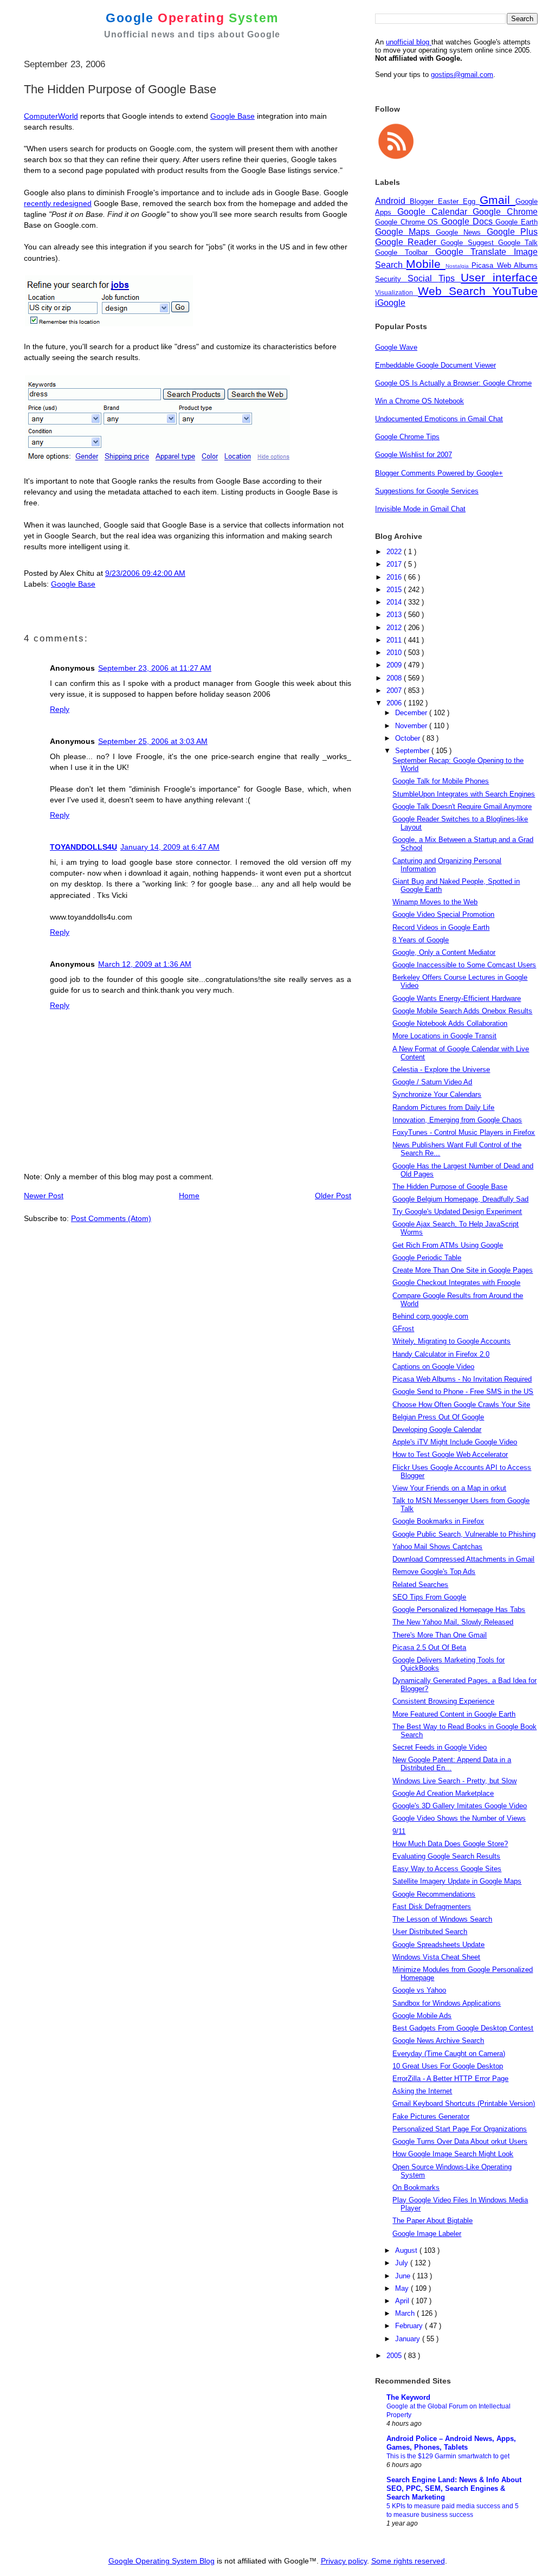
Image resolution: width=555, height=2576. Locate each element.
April (403, 2301)
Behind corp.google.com (430, 1316)
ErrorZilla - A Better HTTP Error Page (450, 2079)
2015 (395, 590)
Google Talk (518, 243)
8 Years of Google (421, 940)
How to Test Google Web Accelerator (450, 1454)
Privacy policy (344, 2561)
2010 (395, 653)
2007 (395, 690)
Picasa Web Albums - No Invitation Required (462, 1379)
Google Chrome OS (408, 222)
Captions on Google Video (433, 1367)
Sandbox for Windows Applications (447, 2003)
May (403, 2288)
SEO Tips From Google (429, 1597)
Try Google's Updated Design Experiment (457, 1212)
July (403, 2263)
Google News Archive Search (438, 2041)
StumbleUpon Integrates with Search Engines (464, 794)
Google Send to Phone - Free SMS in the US (463, 1392)
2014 (395, 602)
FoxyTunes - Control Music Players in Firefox (464, 1132)
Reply (60, 709)
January (409, 2339)
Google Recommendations (434, 1894)
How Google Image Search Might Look (453, 2154)
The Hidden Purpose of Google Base (450, 1187)
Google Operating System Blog (162, 2561)
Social (423, 278)
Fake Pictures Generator (431, 2116)
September (413, 751)
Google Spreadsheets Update (438, 1945)
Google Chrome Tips (407, 437)
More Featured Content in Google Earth (454, 1714)
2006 (395, 703)
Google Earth (517, 222)
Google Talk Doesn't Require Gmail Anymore (462, 807)
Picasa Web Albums (505, 265)
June (404, 2276)
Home (189, 1196)
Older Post (333, 1196)
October (409, 738)
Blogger (424, 201)
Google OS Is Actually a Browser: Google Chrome (453, 383)
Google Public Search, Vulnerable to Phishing (464, 1534)
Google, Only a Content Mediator (444, 952)
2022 (395, 552)
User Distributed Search (430, 1932)
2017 (395, 564)
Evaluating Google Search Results (446, 1856)
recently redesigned (58, 203)
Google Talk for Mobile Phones (441, 781)
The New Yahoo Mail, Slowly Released (453, 1622)
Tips (450, 278)
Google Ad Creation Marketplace (443, 1793)
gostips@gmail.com (462, 75)
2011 (395, 640)
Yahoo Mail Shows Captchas (437, 1547)
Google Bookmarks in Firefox (438, 1521)
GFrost (403, 1329)
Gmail (498, 200)
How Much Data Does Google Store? (450, 1844)
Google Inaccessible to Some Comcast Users (464, 965)
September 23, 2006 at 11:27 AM (155, 668)
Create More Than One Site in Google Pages (463, 1270)
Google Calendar (435, 212)
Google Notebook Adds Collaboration (450, 1023)
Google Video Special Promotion (443, 914)
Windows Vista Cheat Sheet (436, 1957)
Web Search (455, 291)
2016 (395, 577)
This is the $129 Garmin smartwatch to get (448, 2456)
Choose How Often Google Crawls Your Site (461, 1405)
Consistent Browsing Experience (443, 1701)
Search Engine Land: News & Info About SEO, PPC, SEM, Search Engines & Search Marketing (454, 2488)
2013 (395, 615)
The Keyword (408, 2397)
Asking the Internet (422, 2091)
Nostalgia (459, 266)
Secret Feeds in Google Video (440, 1747)
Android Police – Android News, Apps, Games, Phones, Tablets (451, 2443)
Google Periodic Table (427, 1258)
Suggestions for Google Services (427, 491)
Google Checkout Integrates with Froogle (456, 1283)
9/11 (399, 1831)
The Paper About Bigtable (433, 2221)
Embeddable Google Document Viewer (435, 365)
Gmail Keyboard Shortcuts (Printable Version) (464, 2103)
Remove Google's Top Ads (434, 1572)
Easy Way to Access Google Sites (447, 1869)
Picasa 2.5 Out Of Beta (429, 1647)
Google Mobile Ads (422, 2016)
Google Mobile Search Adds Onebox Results (462, 1011)
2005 (395, 2356)
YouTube (515, 291)
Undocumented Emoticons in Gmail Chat (439, 419)
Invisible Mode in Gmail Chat (420, 509)
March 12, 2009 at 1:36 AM (145, 964)
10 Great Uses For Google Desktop (448, 2066)
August (407, 2250)
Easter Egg (459, 201)
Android (392, 201)
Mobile (425, 264)
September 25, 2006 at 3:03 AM (153, 741)
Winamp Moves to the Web (435, 902)
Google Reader (408, 242)
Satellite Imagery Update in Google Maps (457, 1881)
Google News (461, 232)
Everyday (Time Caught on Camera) (449, 2054)
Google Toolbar (405, 252)
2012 (395, 628)
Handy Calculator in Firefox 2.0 (441, 1354)
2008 (395, 678)
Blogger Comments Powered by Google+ (439, 473)
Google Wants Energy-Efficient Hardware (457, 998)
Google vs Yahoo (419, 1990)
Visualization (396, 293)
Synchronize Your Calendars (437, 1094)
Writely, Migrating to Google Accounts (451, 1341)
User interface (499, 277)
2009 (395, 665)
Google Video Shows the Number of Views (459, 1818)
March (406, 2313)
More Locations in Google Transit (444, 1036)
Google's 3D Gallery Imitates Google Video (460, 1806)
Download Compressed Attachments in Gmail (463, 1559)
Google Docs (468, 221)
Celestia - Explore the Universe (441, 1069)
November (412, 726)
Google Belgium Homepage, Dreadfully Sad (460, 1199)
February (410, 2326)
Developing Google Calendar (437, 1430)
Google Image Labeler (427, 2234)
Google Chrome (505, 212)
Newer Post (44, 1196)
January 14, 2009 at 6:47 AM (170, 847)
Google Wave (396, 347)
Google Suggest (469, 243)
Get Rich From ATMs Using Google (448, 1245)
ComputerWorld (51, 116)
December (412, 713)
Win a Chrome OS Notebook (420, 401)
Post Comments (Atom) (111, 1218)
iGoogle (390, 303)
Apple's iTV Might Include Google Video (455, 1442)
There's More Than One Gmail (440, 1635)
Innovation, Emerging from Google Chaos (457, 1120)
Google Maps (405, 232)
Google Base (233, 116)
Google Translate (475, 252)
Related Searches (420, 1585)
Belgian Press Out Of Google (438, 1417)
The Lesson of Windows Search (442, 1919)
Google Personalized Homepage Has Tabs (459, 1610)
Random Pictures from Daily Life (443, 1107)
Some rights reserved (408, 2561)
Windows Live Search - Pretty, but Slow (454, 1781)
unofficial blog (409, 42)
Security (391, 279)
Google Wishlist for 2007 (414, 455)
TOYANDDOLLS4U (83, 847)
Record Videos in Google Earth (441, 927)
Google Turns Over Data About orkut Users (460, 2141)
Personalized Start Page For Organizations (460, 2129)
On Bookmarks (416, 2188)
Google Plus (512, 232)
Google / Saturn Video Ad (432, 1082)
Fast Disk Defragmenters (432, 1907)
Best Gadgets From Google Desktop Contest (463, 2028)
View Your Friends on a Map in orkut (449, 1488)
